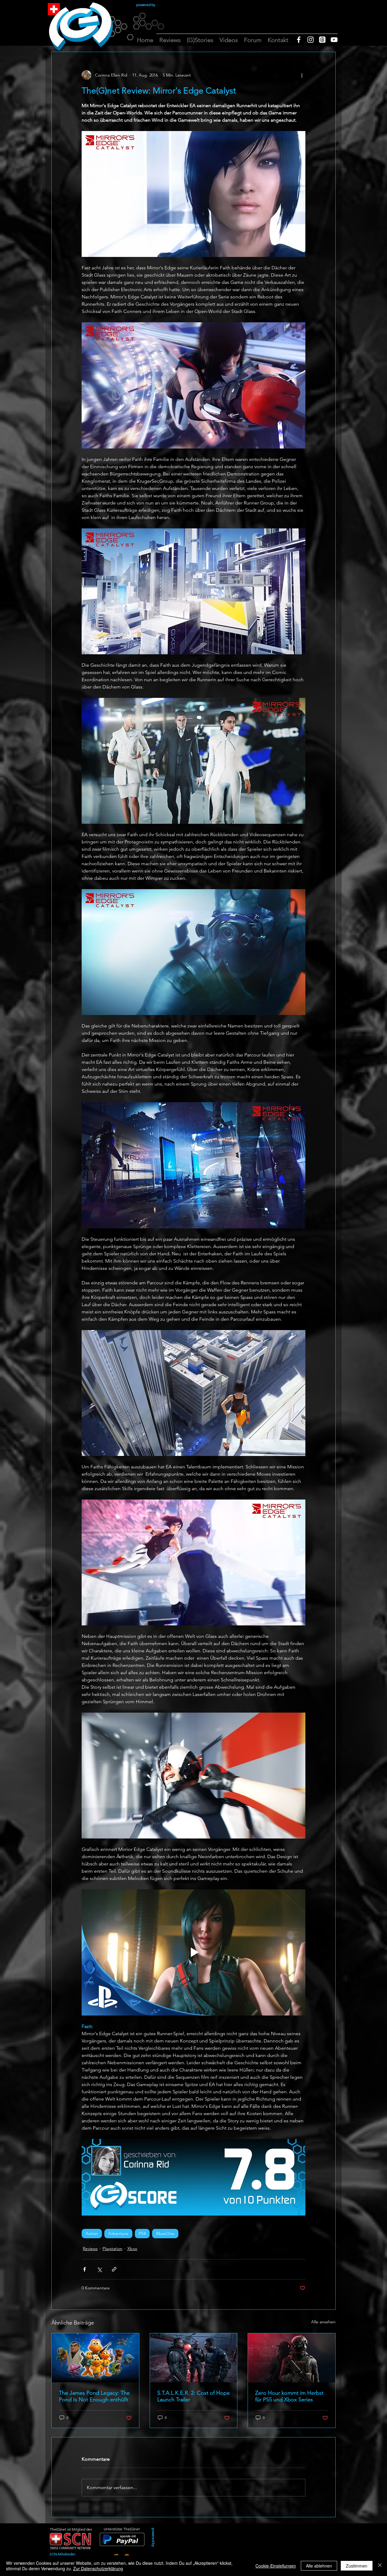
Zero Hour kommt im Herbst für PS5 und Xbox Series (289, 2396)
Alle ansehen (323, 2322)
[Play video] (193, 1952)
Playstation (112, 2249)
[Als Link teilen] (114, 2269)
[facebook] (299, 40)
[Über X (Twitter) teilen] (99, 2269)
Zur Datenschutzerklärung (98, 2568)
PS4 (142, 2233)
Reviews (90, 2249)
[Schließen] (380, 2566)
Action (92, 2233)
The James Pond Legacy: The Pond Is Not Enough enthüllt (94, 2396)
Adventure (118, 2233)
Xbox (132, 2249)
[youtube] (334, 40)
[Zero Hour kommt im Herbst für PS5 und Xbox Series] (292, 2358)
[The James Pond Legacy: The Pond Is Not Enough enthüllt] (95, 2358)
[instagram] (311, 40)
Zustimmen (357, 2566)
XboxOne (165, 2233)
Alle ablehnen (319, 2566)
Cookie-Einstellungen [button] (276, 2566)
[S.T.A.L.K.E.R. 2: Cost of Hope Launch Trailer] (194, 2358)
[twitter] (322, 40)
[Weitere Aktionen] (302, 75)
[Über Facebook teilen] (85, 2269)
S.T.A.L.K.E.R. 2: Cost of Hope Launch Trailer (193, 2396)
